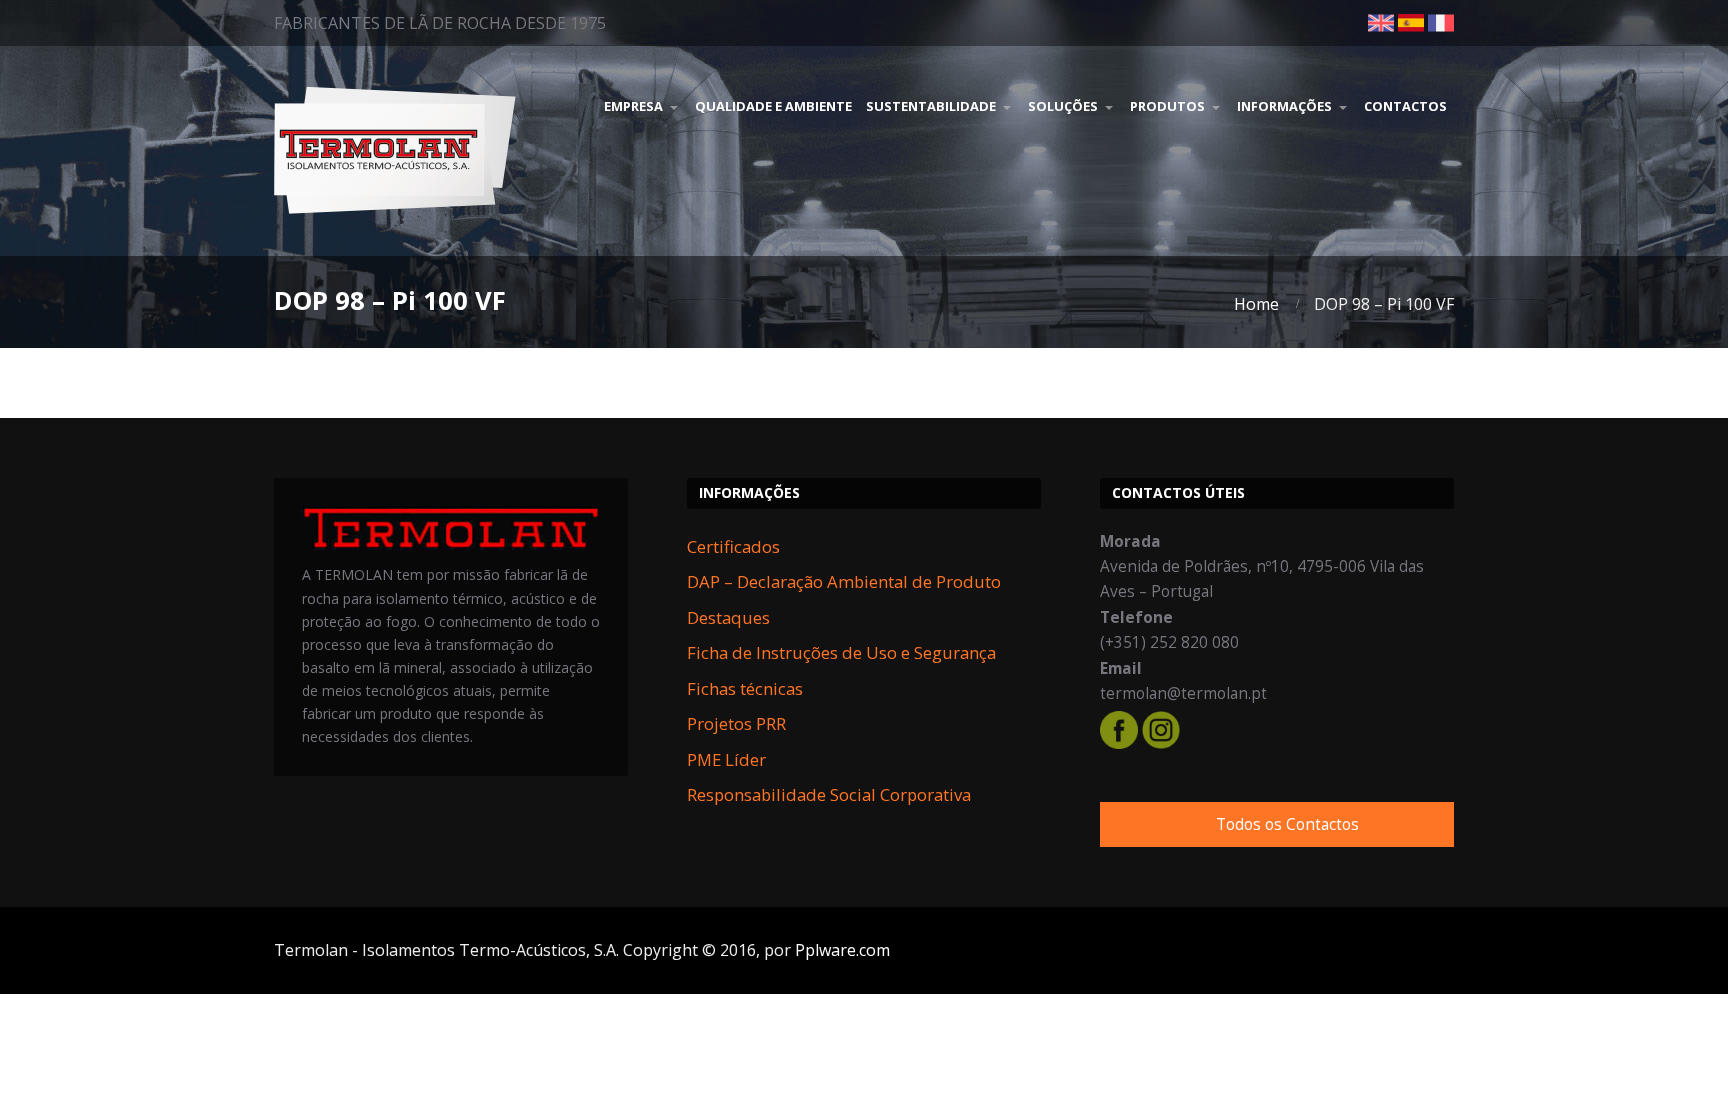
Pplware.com (842, 950)
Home (1256, 304)
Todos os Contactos (1287, 824)
